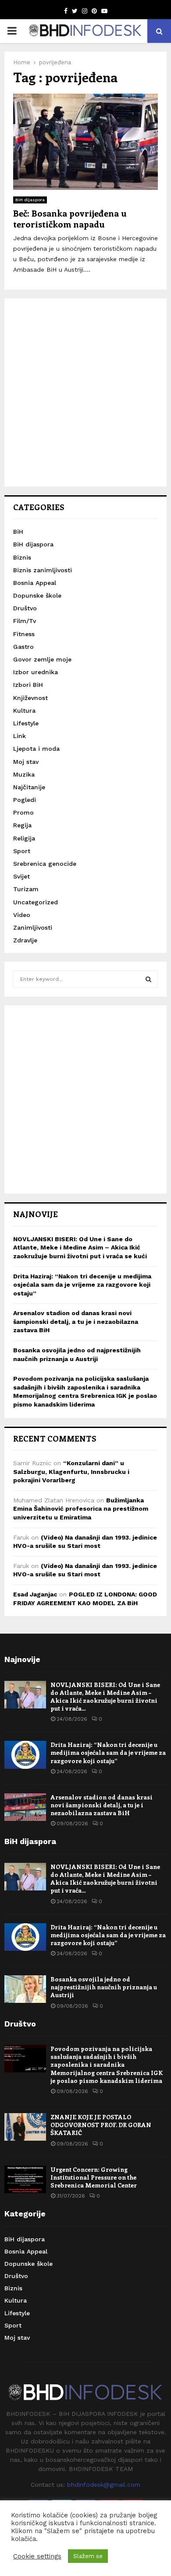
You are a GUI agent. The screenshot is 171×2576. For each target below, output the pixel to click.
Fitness (24, 634)
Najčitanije (29, 787)
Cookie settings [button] (37, 2556)
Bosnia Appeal (35, 583)
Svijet (21, 876)
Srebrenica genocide (45, 864)
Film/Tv (25, 621)
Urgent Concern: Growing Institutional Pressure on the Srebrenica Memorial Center (94, 2177)
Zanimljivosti (33, 927)
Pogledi (25, 800)
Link (20, 736)
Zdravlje (25, 940)
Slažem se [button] (88, 2556)
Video (22, 915)
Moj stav (26, 762)
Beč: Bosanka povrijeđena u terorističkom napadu (70, 218)
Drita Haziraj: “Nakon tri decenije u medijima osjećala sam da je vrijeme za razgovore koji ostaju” (82, 1285)
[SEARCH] (148, 979)
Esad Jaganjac (35, 1594)
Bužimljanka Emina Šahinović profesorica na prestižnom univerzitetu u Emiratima (81, 1509)
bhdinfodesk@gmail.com (104, 2485)
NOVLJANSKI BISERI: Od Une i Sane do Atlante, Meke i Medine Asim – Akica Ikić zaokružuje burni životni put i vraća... (105, 1697)
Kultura (24, 710)
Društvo (25, 608)
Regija (22, 825)
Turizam (26, 889)
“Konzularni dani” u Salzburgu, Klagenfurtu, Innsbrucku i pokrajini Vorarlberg (71, 1472)
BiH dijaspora (30, 200)
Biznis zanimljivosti (43, 570)
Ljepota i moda (36, 749)
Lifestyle (26, 723)
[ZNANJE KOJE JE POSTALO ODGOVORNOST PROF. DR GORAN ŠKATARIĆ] (25, 2127)
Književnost (30, 698)
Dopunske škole (37, 595)
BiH (18, 532)
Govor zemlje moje (42, 659)
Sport (22, 851)
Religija (24, 838)
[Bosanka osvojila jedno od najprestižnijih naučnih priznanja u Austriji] (25, 1989)
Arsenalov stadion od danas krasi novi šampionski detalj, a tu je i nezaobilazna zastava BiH (76, 1321)
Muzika (24, 774)
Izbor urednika (36, 672)
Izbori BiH (28, 685)
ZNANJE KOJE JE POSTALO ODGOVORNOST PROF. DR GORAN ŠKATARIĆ (101, 2125)
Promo (23, 812)
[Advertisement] (85, 392)
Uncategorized (36, 902)
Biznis (22, 557)
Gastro (23, 647)
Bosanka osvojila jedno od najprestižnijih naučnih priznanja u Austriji (104, 1987)
